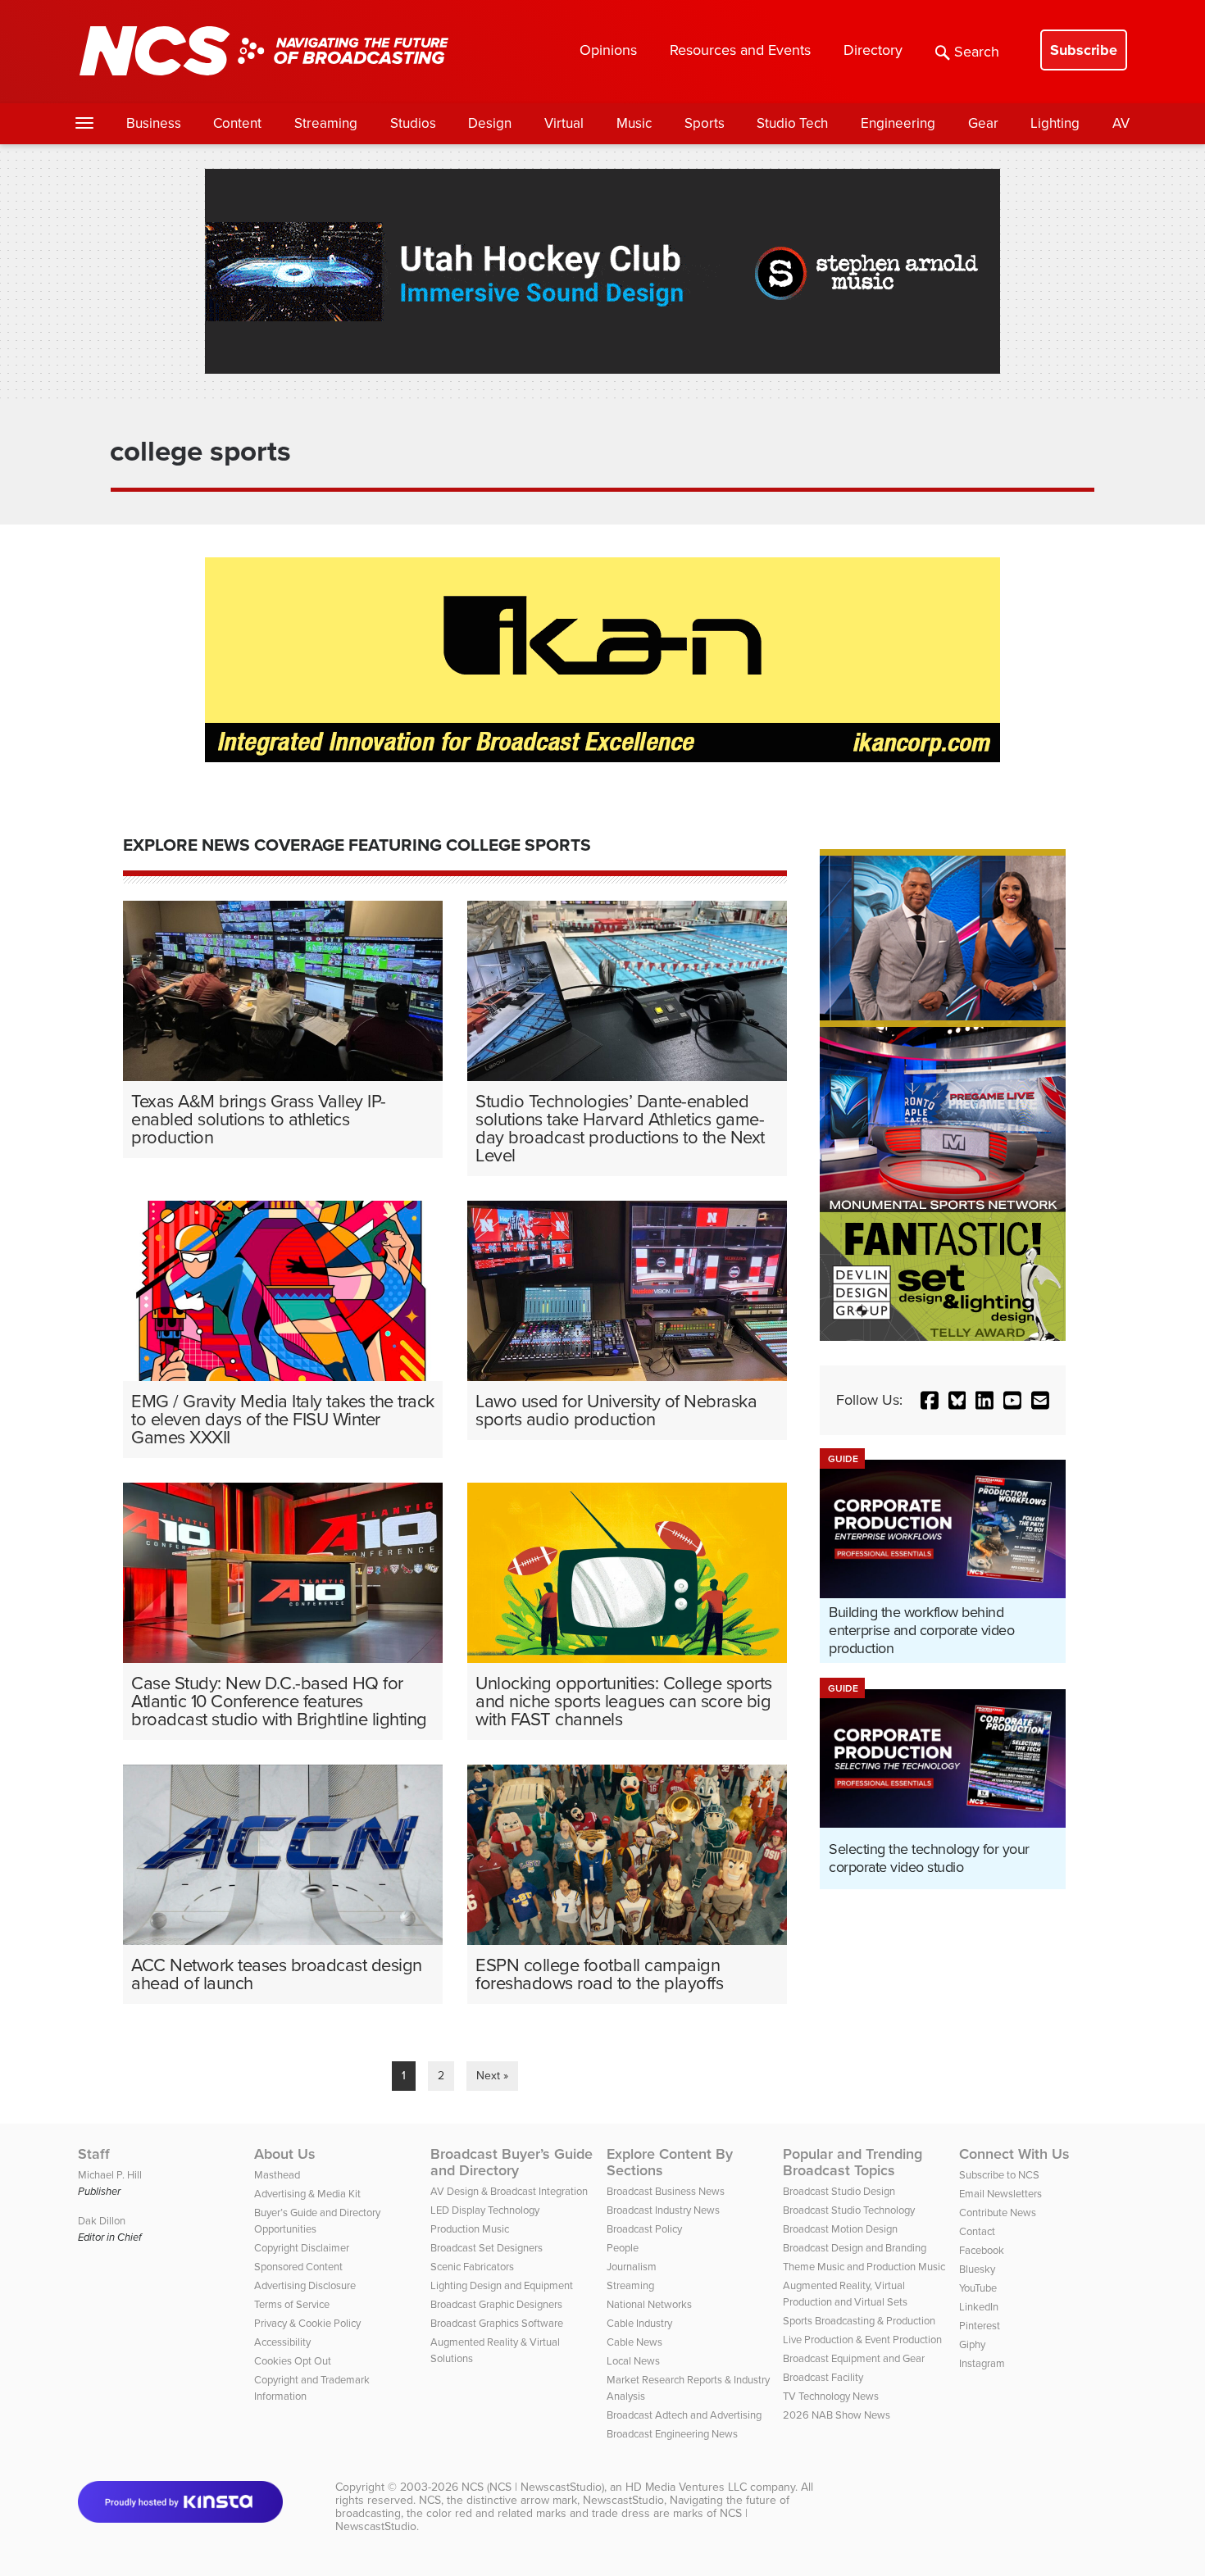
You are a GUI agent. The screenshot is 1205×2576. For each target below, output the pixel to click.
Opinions (608, 50)
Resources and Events (740, 50)
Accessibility (282, 2342)
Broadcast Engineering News (672, 2434)
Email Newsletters (1000, 2194)
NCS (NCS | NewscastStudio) (533, 2487)
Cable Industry (639, 2323)
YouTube (978, 2288)
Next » (492, 2076)
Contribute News (998, 2213)
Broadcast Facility (823, 2377)
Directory (873, 50)
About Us (285, 2154)
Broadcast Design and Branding (855, 2248)
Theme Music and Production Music (864, 2267)
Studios (413, 123)
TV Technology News (831, 2396)
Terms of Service (292, 2304)
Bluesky (977, 2269)
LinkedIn (979, 2307)
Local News (633, 2361)
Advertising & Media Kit (307, 2194)
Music (634, 123)
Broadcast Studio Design (839, 2191)
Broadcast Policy (644, 2229)
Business (154, 123)
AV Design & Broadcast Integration (509, 2191)
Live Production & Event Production (862, 2340)
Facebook (982, 2250)
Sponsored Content (298, 2267)
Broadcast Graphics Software (497, 2323)
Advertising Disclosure (305, 2285)
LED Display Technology (485, 2210)
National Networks (649, 2304)
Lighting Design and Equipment (502, 2285)
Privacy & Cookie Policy (307, 2323)
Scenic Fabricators (472, 2267)
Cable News (634, 2342)
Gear (983, 123)
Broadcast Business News (666, 2191)
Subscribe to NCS (999, 2175)
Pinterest (980, 2326)
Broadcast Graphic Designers (496, 2304)
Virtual (564, 123)
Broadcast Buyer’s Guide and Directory (512, 2162)
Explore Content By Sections (670, 2162)
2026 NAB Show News (837, 2415)
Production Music (470, 2229)
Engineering (898, 123)
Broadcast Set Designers (487, 2248)
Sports (705, 123)
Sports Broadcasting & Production (859, 2321)
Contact (977, 2231)
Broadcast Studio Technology (849, 2210)
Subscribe (1084, 50)
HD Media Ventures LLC (686, 2487)
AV (1121, 123)
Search (977, 52)
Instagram (982, 2363)
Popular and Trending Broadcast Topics (853, 2162)
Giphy (972, 2344)
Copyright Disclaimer (302, 2248)
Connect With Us (1014, 2154)
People (623, 2248)
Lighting (1055, 123)
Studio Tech (792, 123)
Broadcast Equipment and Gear (854, 2358)
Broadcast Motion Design (840, 2229)
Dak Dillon (102, 2221)
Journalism (632, 2267)
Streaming (326, 123)
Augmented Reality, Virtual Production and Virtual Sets (845, 2294)
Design (490, 123)
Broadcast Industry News (663, 2210)
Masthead (277, 2175)
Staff (94, 2154)
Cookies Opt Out (293, 2361)
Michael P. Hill (110, 2175)
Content (237, 123)
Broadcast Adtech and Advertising (684, 2415)
